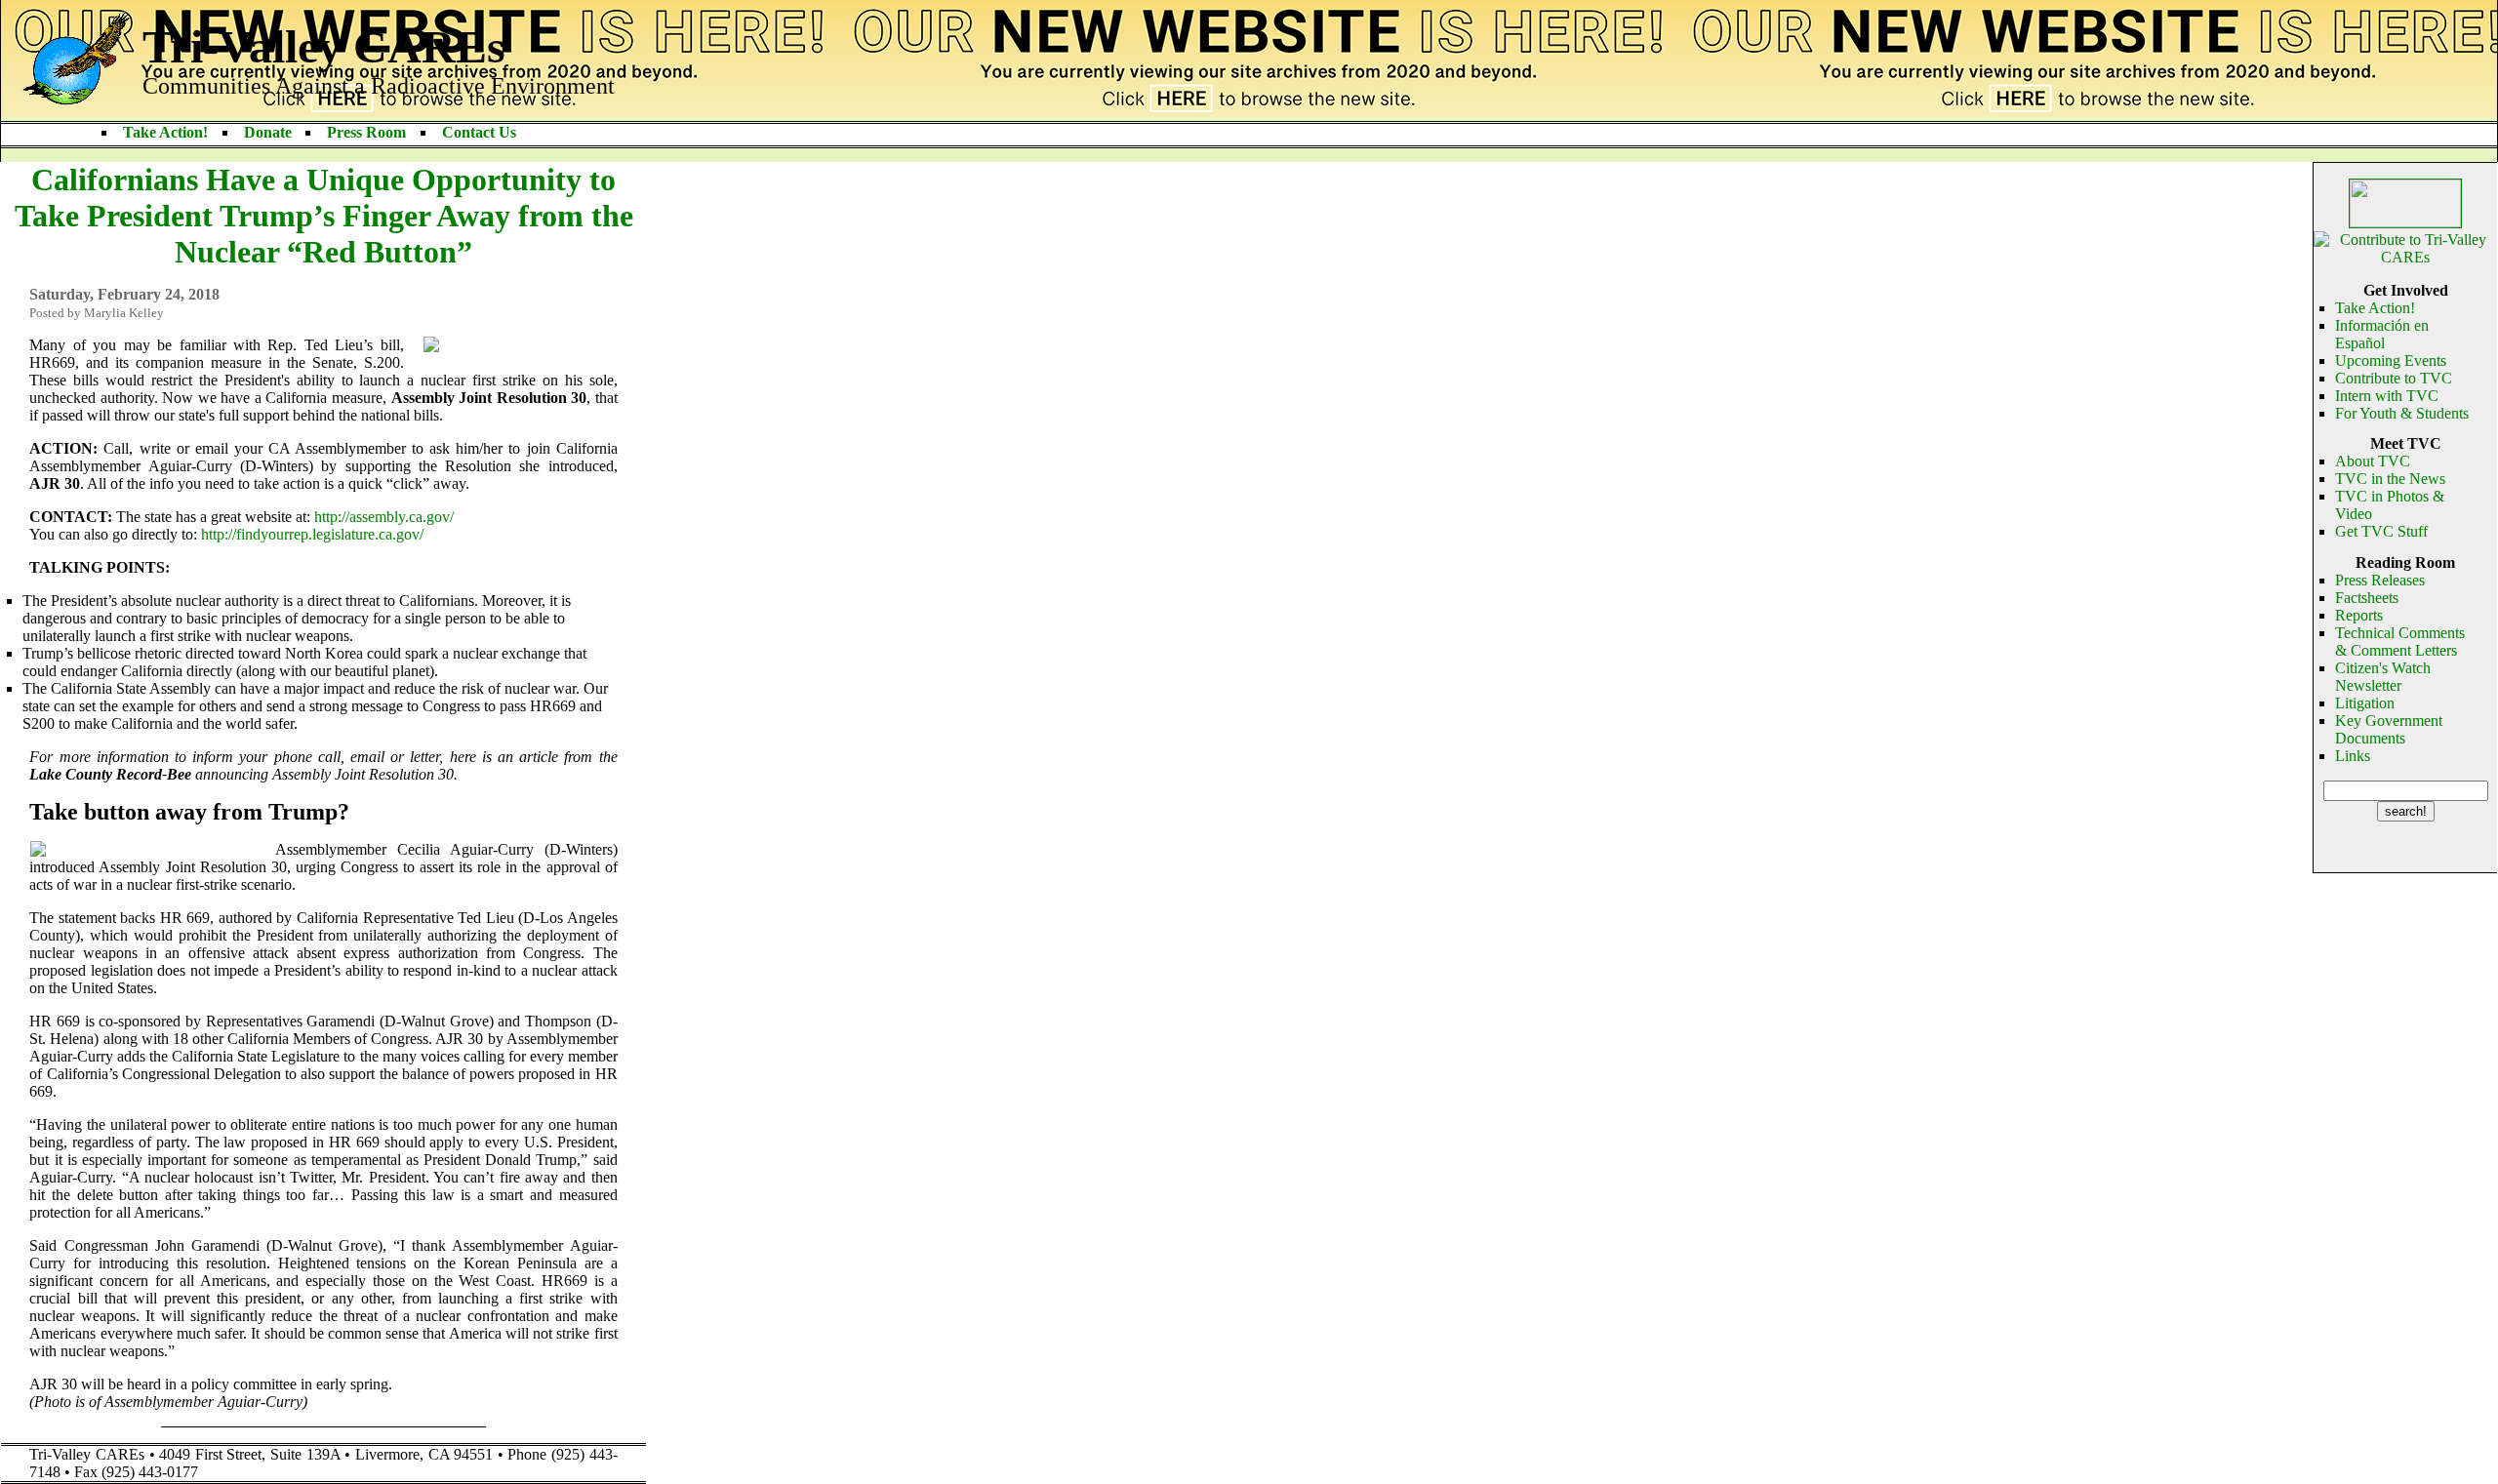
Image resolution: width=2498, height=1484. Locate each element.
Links (2353, 756)
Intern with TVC (2387, 396)
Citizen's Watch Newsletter (2383, 677)
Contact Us (479, 132)
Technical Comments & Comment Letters (2400, 642)
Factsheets (2367, 598)
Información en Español (2382, 334)
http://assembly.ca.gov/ (384, 517)
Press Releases (2380, 580)
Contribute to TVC (2394, 378)
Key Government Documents (2389, 729)
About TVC (2373, 461)
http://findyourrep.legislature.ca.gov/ (312, 534)
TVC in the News (2390, 479)
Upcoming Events (2391, 361)
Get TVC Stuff (2381, 531)
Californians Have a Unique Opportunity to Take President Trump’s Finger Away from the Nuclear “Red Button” (324, 216)
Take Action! (165, 132)
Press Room (366, 132)
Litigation (2365, 703)
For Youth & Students (2402, 413)
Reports (2359, 615)
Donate (268, 132)
